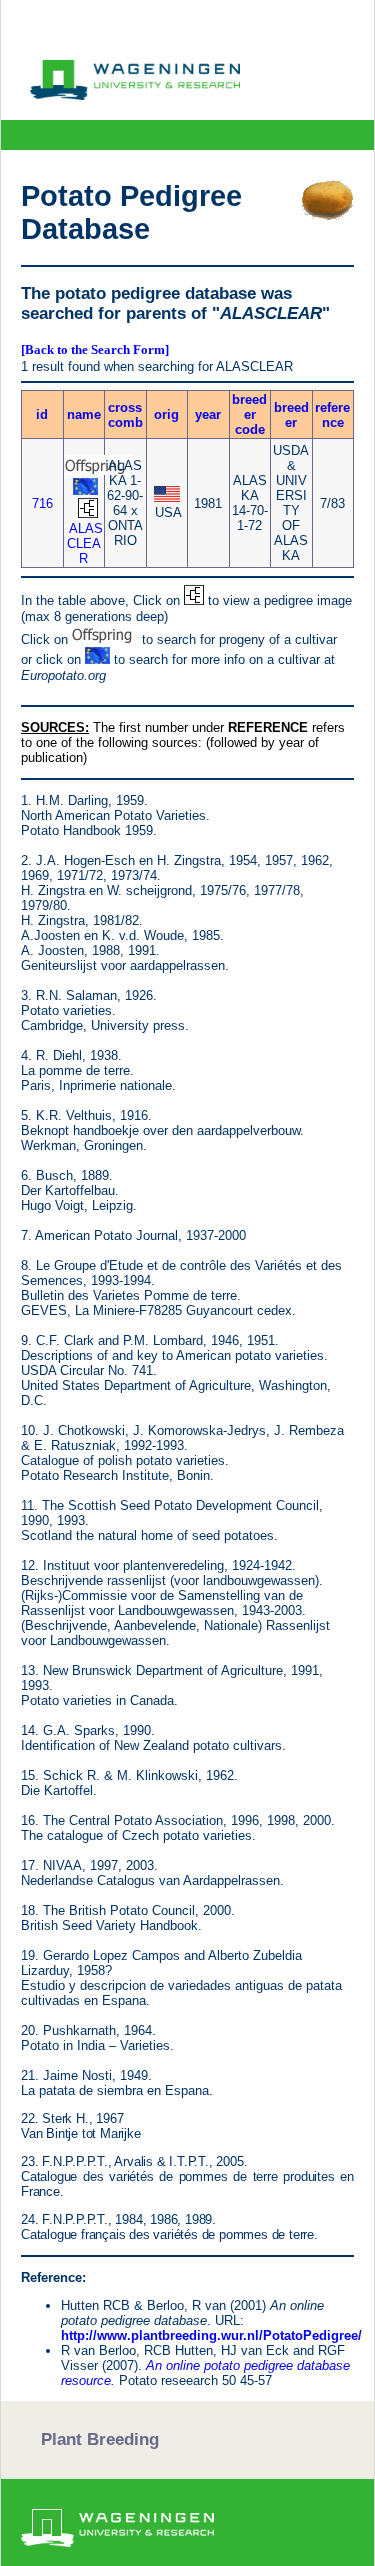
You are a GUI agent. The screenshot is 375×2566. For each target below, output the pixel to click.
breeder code (249, 414)
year (208, 414)
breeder (291, 415)
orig (166, 414)
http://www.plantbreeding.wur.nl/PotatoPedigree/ (211, 2335)
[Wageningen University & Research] (135, 95)
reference (332, 415)
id (42, 414)
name (84, 414)
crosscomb (125, 415)
